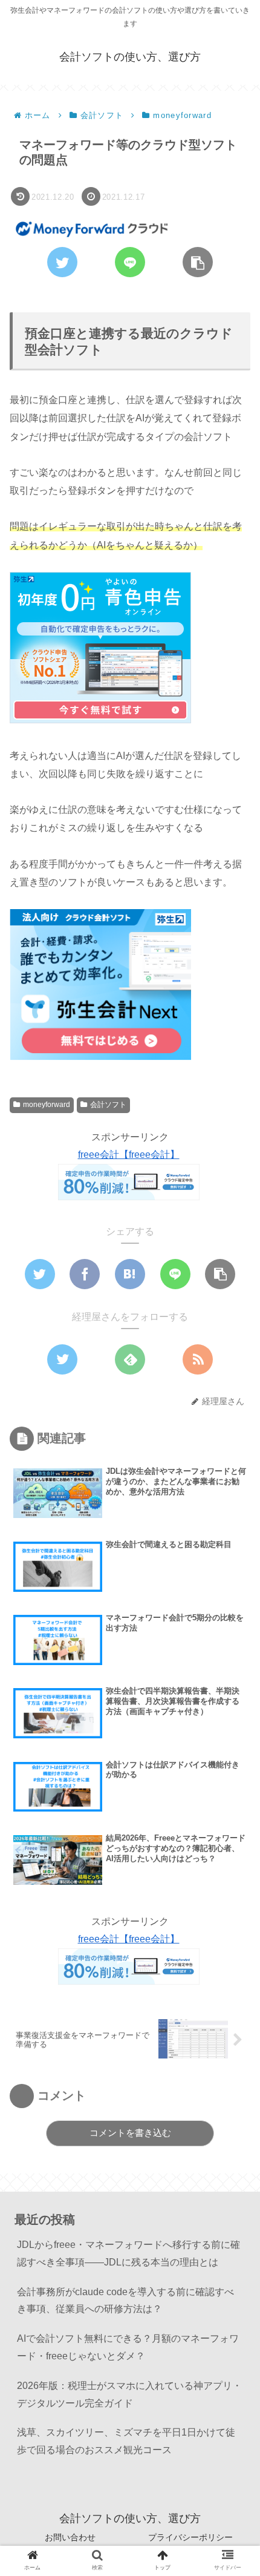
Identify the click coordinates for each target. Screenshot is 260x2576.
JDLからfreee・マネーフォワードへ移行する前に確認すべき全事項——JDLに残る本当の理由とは (128, 2253)
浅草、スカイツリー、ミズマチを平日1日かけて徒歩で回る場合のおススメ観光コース (126, 2441)
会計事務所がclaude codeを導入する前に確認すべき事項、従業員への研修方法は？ (125, 2301)
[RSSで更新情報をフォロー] (198, 1359)
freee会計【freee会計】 (129, 1155)
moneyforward (47, 1105)
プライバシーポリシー (190, 2537)
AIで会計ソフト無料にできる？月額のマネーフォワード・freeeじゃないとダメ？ (128, 2347)
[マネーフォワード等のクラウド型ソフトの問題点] (130, 1274)
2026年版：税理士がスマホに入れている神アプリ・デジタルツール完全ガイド (129, 2394)
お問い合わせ (70, 2537)
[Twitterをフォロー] (62, 1359)
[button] (232, 1591)
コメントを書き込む (130, 2133)
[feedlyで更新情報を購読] (130, 1359)
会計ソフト (108, 1105)
